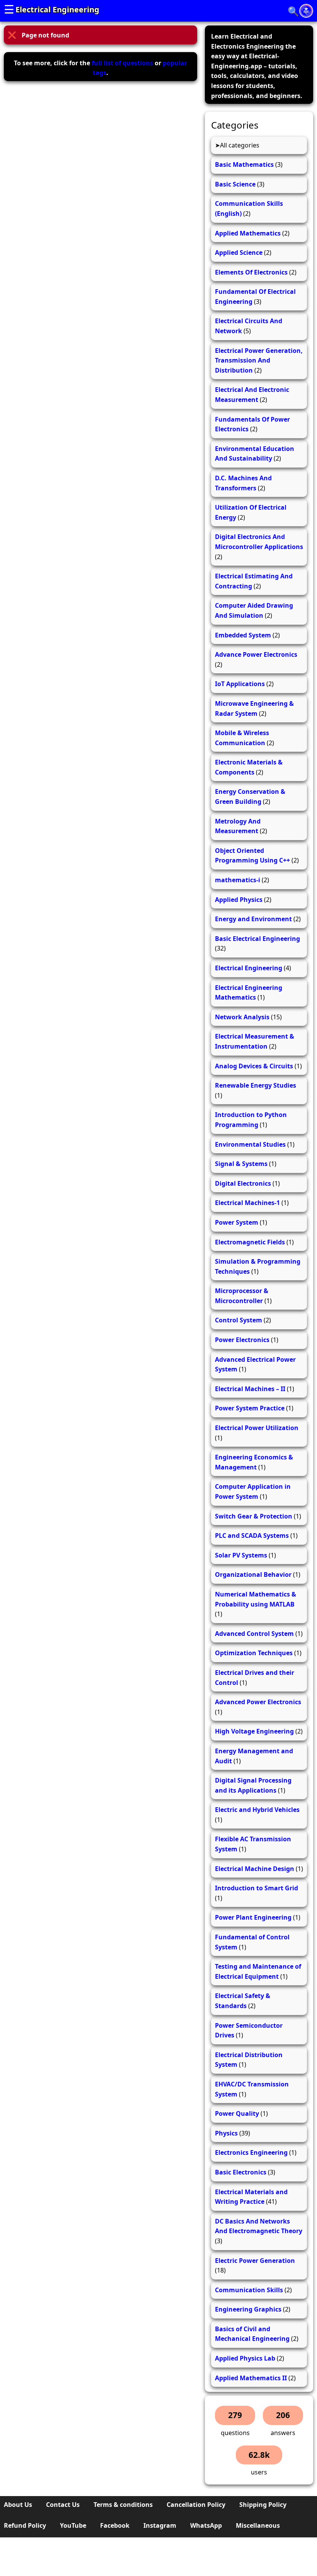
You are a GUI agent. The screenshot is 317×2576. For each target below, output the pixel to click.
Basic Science (235, 184)
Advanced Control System (254, 1634)
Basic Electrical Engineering (257, 939)
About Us (18, 2505)
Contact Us (63, 2505)
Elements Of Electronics (251, 272)
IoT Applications (240, 684)
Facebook (115, 2525)
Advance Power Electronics (256, 654)
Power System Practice (250, 1408)
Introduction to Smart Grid (256, 1888)
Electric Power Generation (255, 2261)
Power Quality (237, 2113)
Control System (239, 1320)
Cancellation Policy (196, 2505)
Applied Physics (239, 900)
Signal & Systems (241, 1164)
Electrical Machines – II (250, 1389)
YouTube (73, 2525)
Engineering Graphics (248, 2309)
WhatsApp (206, 2525)
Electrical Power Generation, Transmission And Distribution (259, 360)
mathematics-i (238, 880)
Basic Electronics (241, 2172)
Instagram (160, 2525)
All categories (240, 145)
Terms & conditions (123, 2505)
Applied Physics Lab (245, 2358)
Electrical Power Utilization (257, 1428)
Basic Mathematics (244, 164)
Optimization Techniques (254, 1653)
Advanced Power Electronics (258, 1702)
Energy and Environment (253, 919)
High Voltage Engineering (254, 1731)
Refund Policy (25, 2525)
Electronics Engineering (251, 2152)
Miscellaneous (258, 2525)
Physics (226, 2133)
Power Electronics (242, 1340)
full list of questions (122, 63)
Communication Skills (249, 2290)
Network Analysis (242, 1017)
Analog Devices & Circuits (254, 1066)
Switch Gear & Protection (254, 1516)
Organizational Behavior (253, 1574)
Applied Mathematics (248, 233)
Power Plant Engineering (253, 1917)
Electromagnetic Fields (250, 1242)
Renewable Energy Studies (256, 1085)
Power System (237, 1222)
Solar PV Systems (241, 1555)
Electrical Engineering (57, 9)
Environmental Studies (250, 1144)
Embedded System (243, 635)
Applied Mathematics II (251, 2378)
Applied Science (239, 253)
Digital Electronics (243, 1183)
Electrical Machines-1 (247, 1203)
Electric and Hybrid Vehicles (257, 1810)
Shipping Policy (263, 2505)
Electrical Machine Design (255, 1869)
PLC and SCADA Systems (252, 1535)
